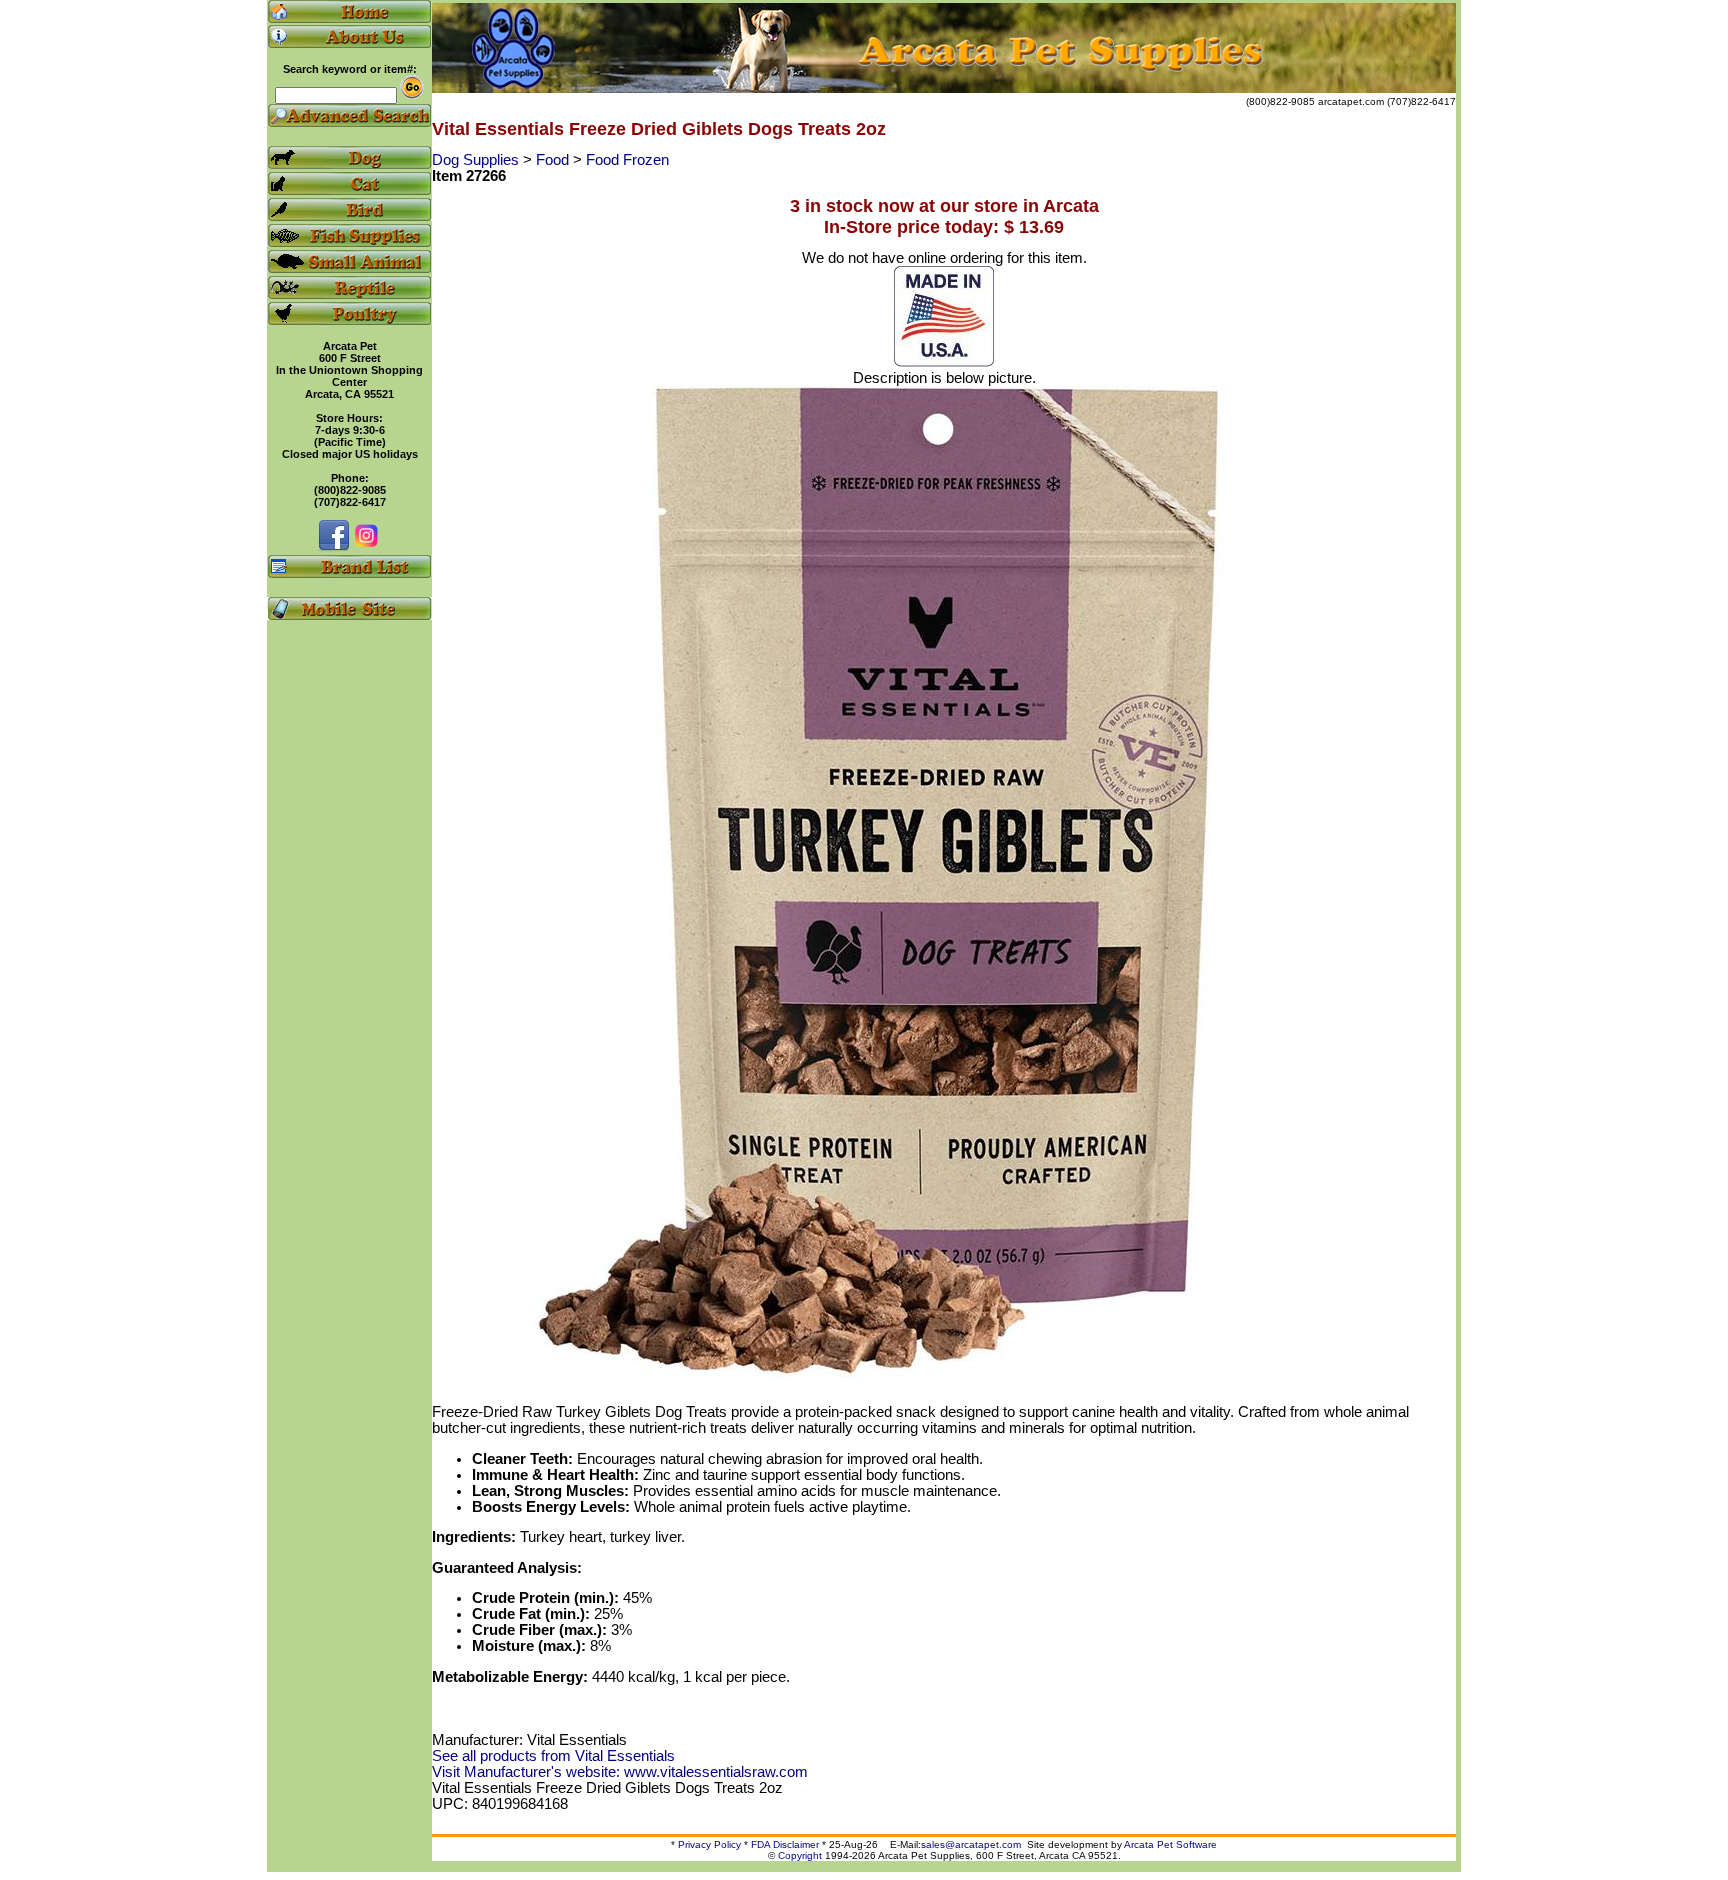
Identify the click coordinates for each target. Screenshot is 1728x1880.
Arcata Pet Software (1170, 1844)
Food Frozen (627, 160)
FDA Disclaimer (785, 1844)
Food (554, 160)
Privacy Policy (709, 1844)
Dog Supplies (477, 160)
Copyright (800, 1855)
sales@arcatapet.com (971, 1844)
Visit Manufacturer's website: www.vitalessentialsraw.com (620, 1772)
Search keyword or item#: (350, 69)
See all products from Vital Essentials (553, 1756)
